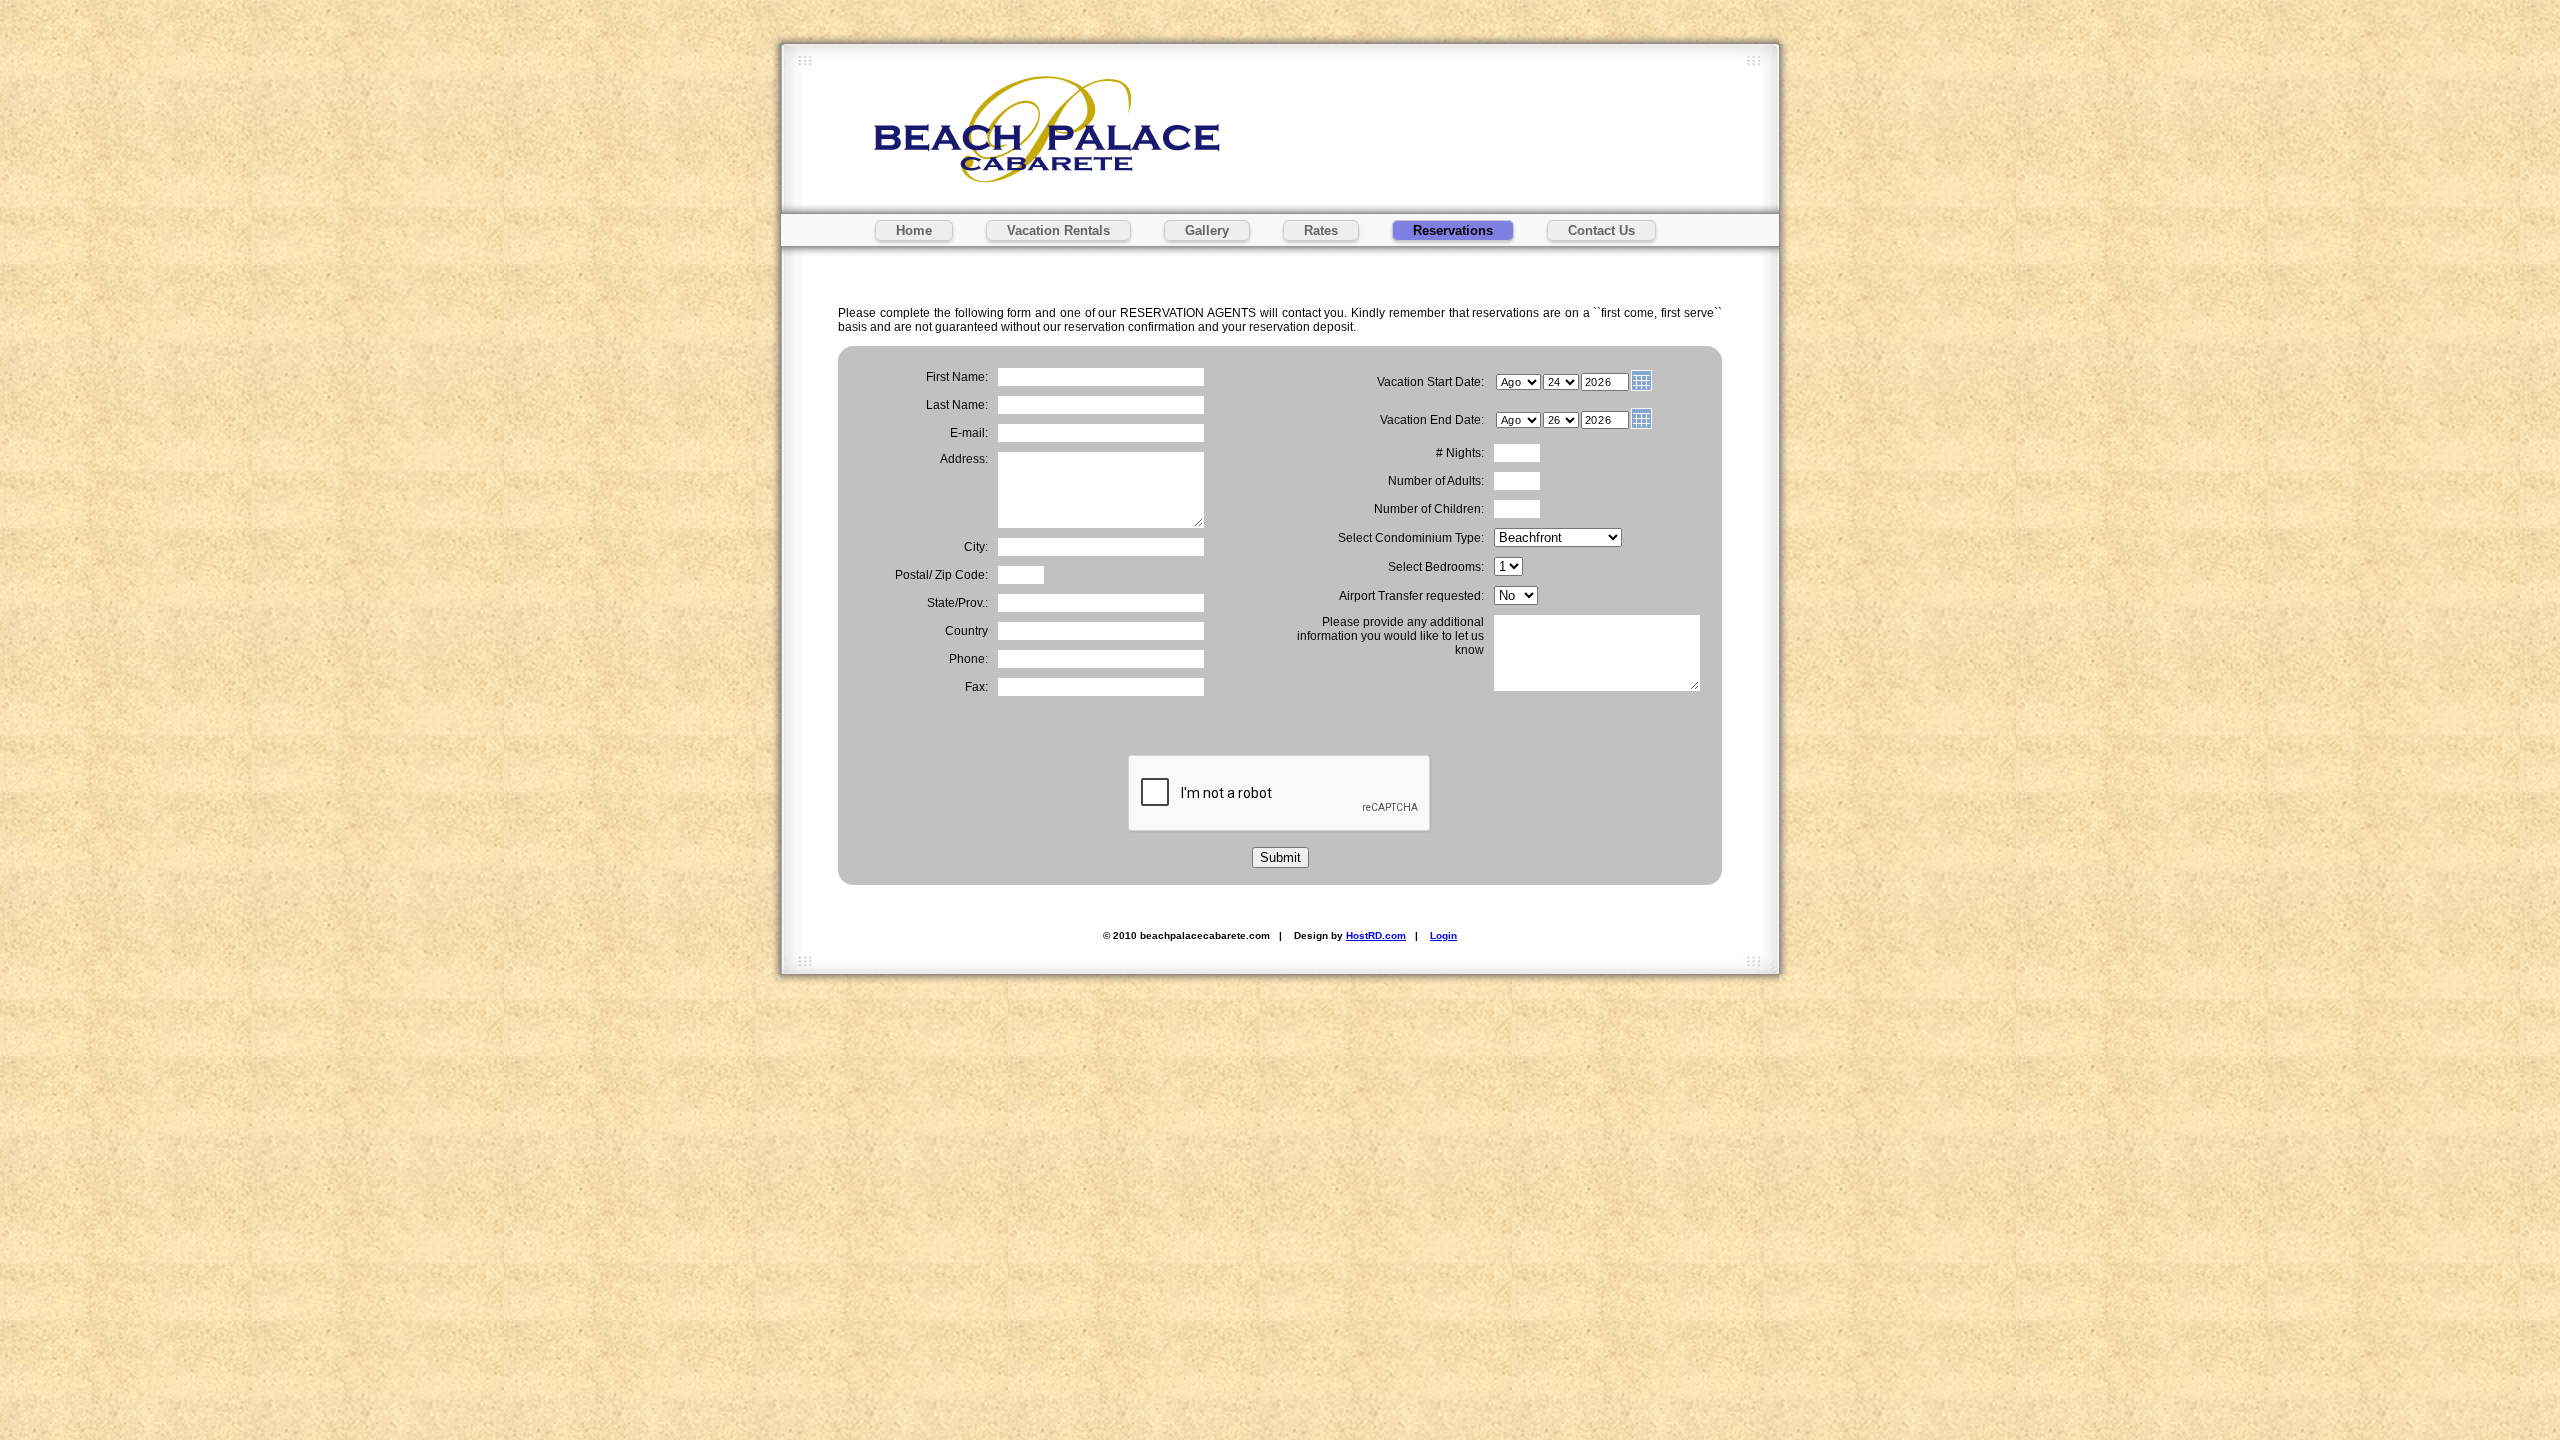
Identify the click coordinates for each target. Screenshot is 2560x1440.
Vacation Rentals (1058, 230)
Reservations (1453, 230)
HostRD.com (1376, 935)
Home (914, 230)
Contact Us (1601, 230)
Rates (1321, 230)
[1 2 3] (1508, 567)
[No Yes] (1516, 596)
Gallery (1207, 230)
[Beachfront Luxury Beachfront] (1558, 538)
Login (1443, 935)
